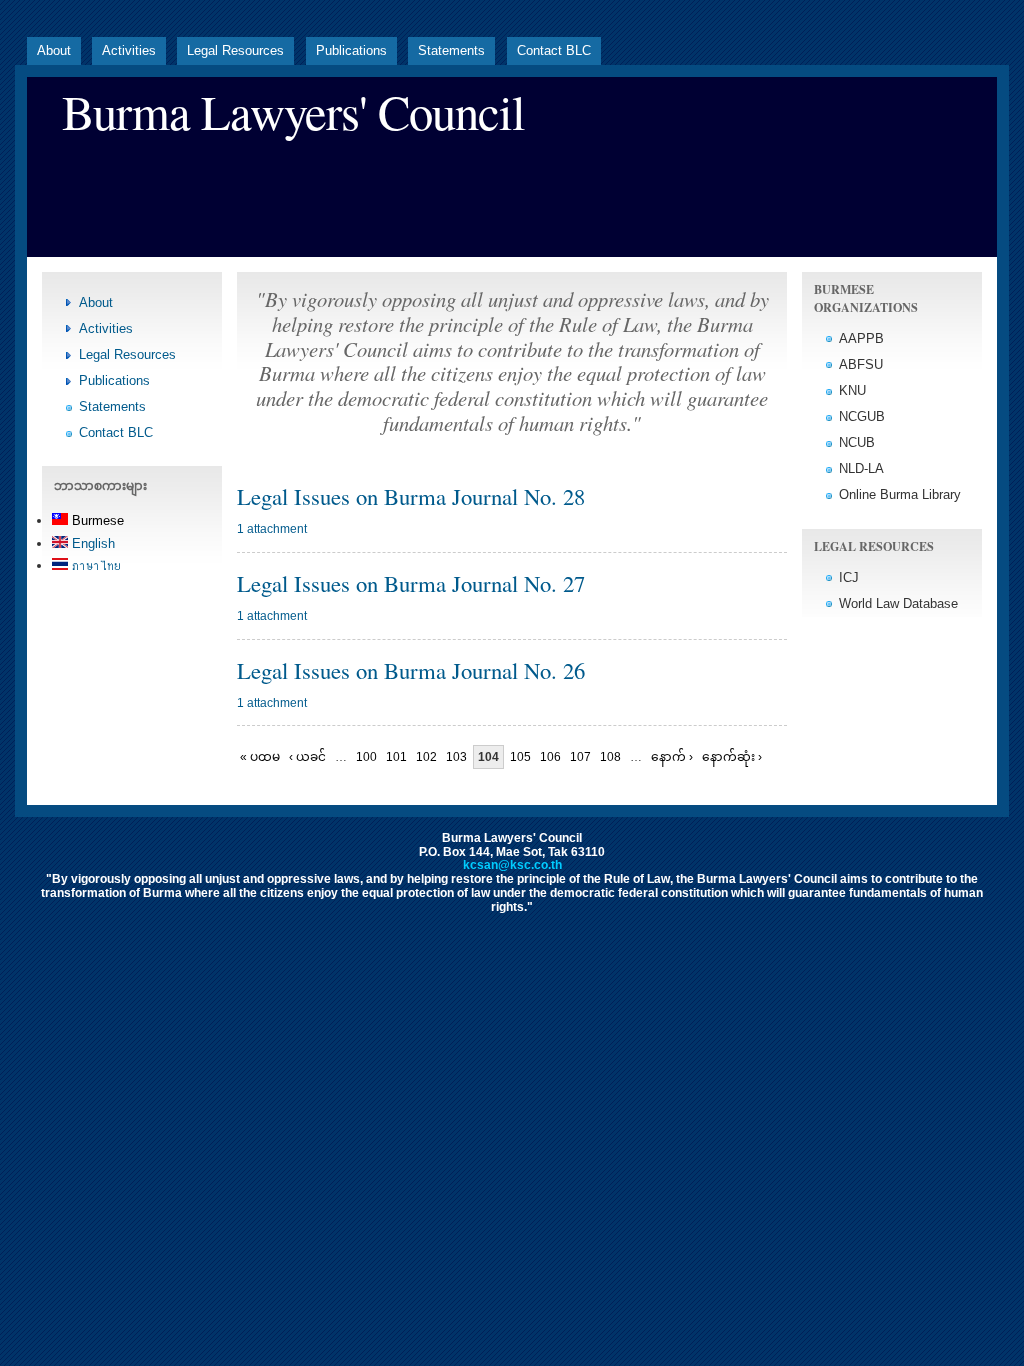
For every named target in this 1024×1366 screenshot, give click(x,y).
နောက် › (672, 757)
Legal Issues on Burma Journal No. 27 (411, 583)
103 (456, 757)
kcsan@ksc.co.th (512, 865)
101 (396, 757)
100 (366, 757)
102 (426, 757)
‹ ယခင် (307, 757)
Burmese (96, 520)
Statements (451, 50)
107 (580, 757)
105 (520, 757)
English (91, 543)
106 (550, 757)
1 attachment (272, 529)
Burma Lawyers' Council (293, 111)
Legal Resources (235, 50)
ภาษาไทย (94, 565)
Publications (351, 50)
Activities (129, 50)
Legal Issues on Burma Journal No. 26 (411, 670)
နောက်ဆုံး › (732, 757)
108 (610, 757)
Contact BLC (554, 50)
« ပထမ (260, 757)
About (54, 50)
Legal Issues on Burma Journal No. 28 (411, 496)
